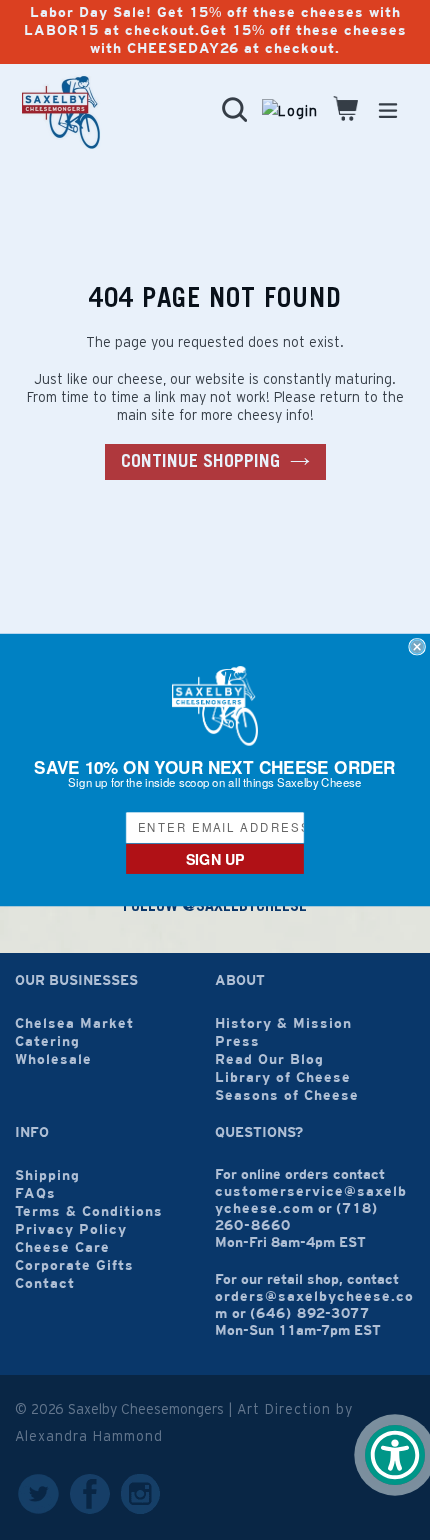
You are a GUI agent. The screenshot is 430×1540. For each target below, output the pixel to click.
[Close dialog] (417, 646)
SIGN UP (215, 858)
